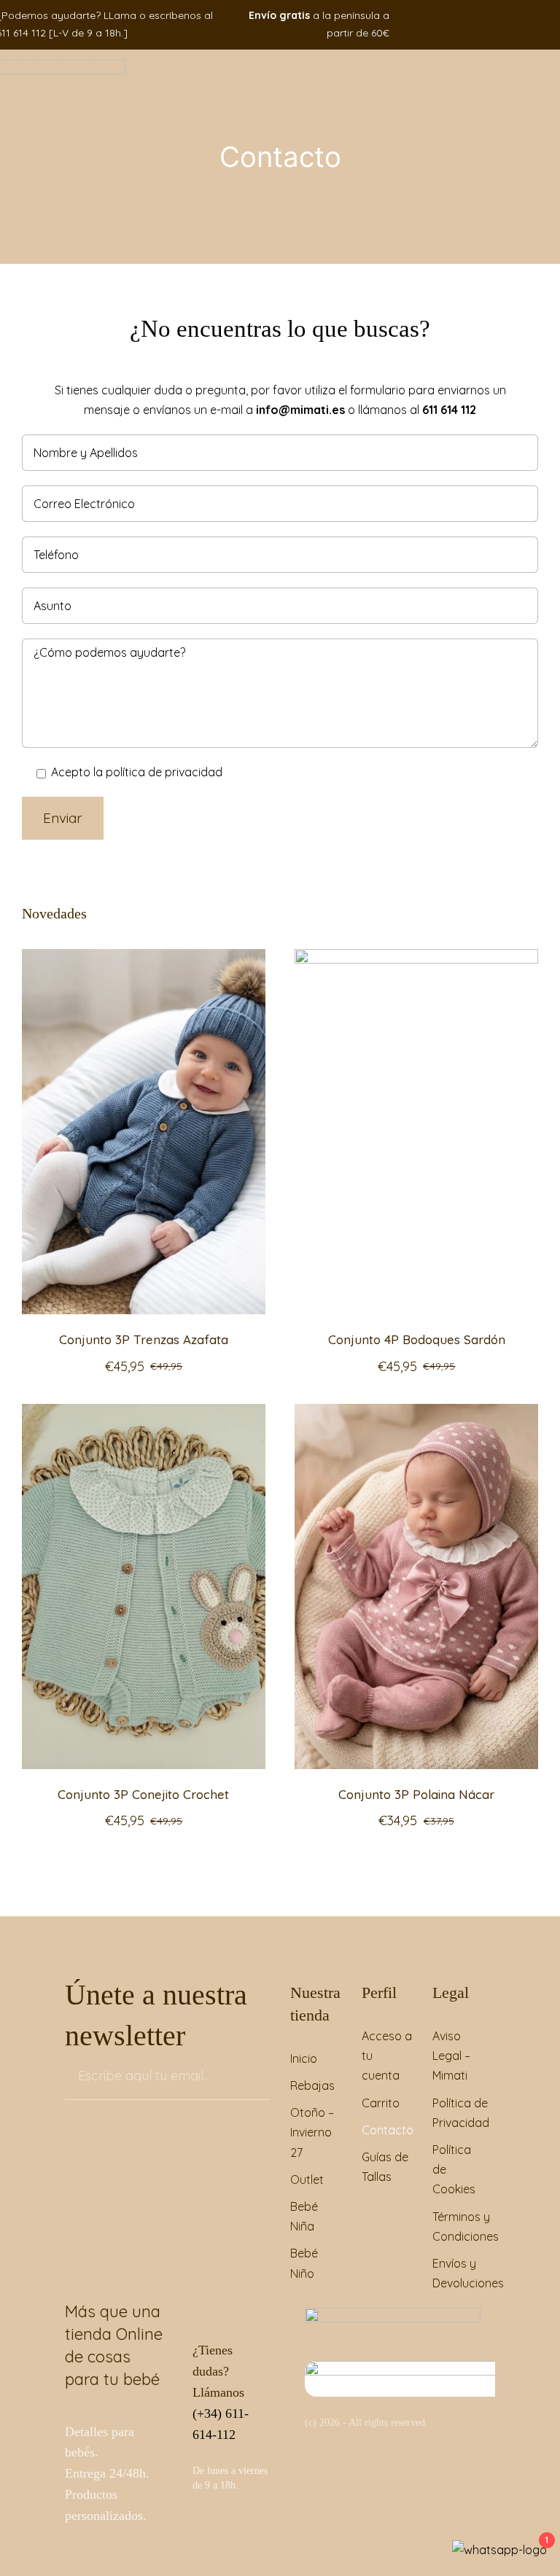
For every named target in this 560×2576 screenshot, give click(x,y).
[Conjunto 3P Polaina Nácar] (416, 1413)
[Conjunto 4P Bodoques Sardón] (416, 959)
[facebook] (496, 24)
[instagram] (518, 24)
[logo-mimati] (393, 2314)
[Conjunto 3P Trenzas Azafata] (144, 959)
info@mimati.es (300, 410)
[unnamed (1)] (432, 2367)
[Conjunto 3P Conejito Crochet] (144, 1413)
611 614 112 (449, 410)
